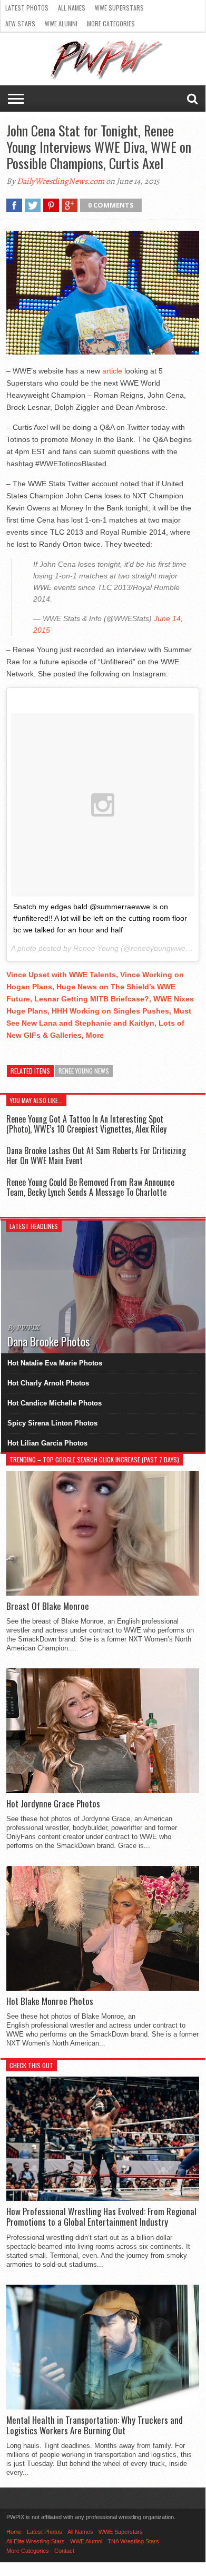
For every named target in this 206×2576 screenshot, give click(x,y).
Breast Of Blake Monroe (48, 1606)
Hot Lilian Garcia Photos (47, 1443)
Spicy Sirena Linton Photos (52, 1423)
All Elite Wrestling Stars (36, 2541)
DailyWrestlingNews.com (61, 181)
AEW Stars (20, 23)
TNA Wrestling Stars (133, 2541)
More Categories (111, 23)
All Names (72, 8)
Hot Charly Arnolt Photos (48, 1383)
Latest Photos (27, 8)
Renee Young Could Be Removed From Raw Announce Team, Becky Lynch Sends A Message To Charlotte (90, 1187)
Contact (64, 2551)
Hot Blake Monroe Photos (50, 2001)
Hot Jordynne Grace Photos (53, 1804)
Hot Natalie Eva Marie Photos (55, 1363)
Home (14, 2532)
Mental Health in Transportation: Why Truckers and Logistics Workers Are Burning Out (95, 2426)
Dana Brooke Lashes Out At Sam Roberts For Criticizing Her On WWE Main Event (96, 1156)
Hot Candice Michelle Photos (55, 1403)
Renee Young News (84, 1071)
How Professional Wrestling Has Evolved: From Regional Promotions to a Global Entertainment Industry (101, 2217)
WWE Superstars (119, 8)
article (112, 371)
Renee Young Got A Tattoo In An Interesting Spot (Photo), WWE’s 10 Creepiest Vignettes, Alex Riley (86, 1124)
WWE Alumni (61, 23)
